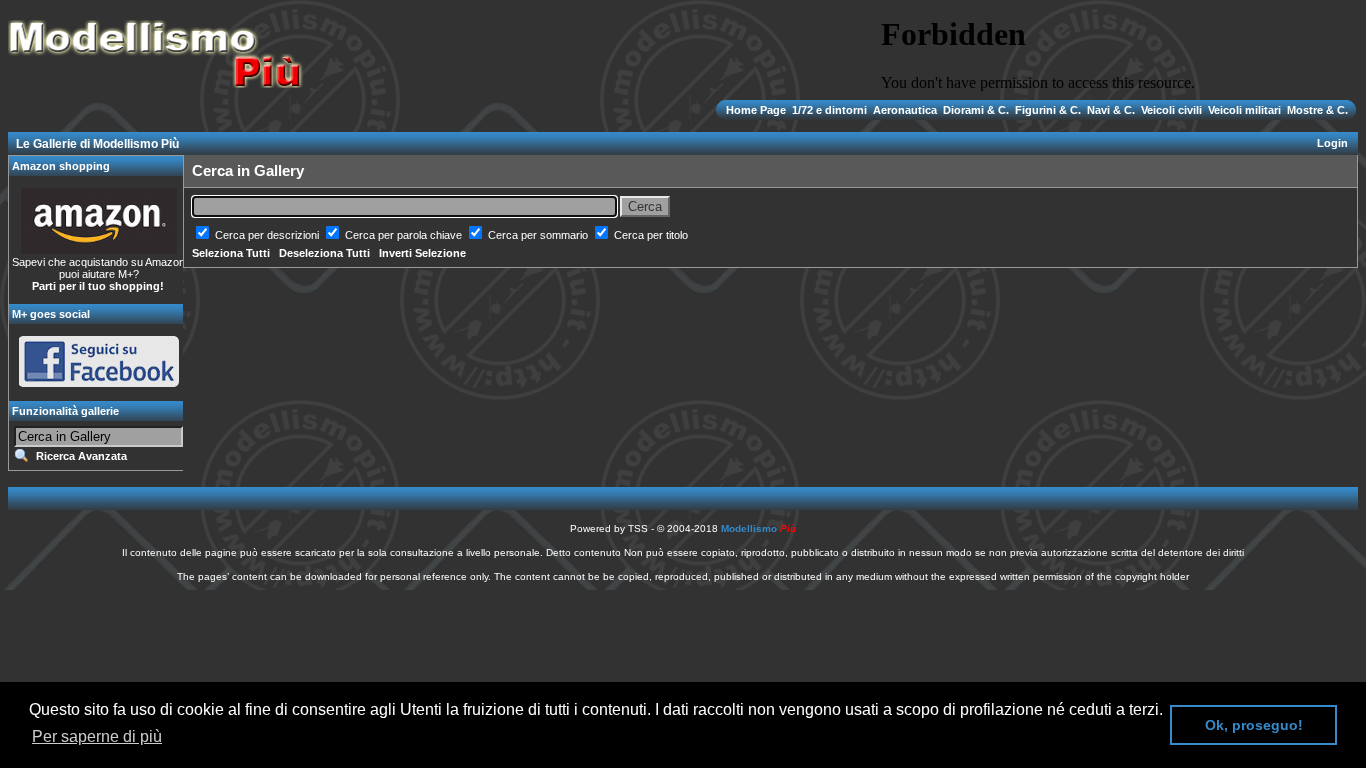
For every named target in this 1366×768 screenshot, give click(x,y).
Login (1332, 143)
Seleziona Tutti (231, 253)
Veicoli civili (1171, 110)
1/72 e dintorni (829, 110)
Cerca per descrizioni (268, 235)
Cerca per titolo (651, 235)
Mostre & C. (1316, 110)
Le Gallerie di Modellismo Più (97, 144)
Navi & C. (1111, 110)
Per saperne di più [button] (97, 736)
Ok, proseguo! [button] (1254, 725)
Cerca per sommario (539, 235)
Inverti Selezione (422, 253)
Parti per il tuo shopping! (98, 286)
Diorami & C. (976, 110)
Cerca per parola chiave (405, 235)
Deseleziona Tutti (324, 253)
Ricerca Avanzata (81, 456)
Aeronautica (905, 110)
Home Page (757, 110)
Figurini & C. (1048, 110)
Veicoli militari (1244, 110)
